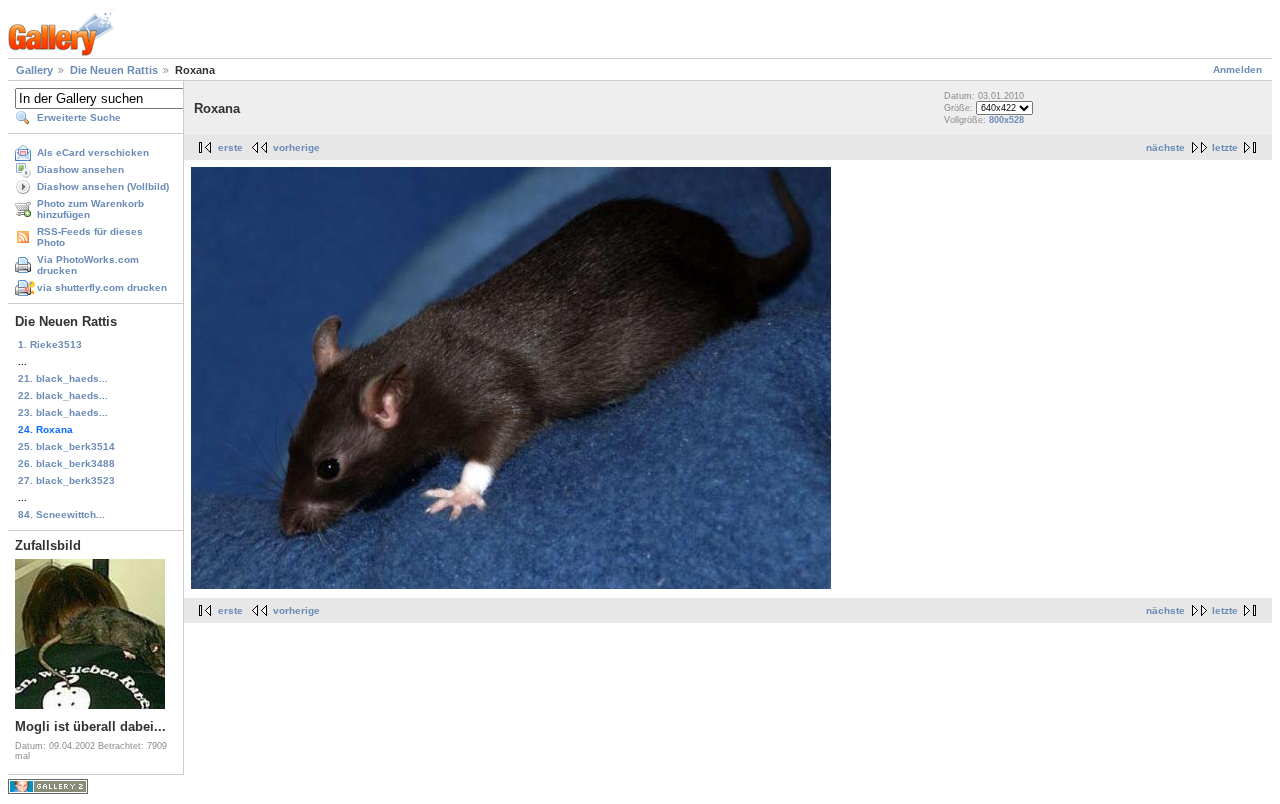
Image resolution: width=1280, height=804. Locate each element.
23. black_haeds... (63, 412)
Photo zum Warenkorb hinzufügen (90, 209)
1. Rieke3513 (50, 344)
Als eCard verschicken (93, 152)
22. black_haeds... (63, 395)
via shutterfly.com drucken (102, 287)
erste (230, 147)
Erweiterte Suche (79, 117)
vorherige (296, 147)
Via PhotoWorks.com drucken (88, 265)
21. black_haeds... (63, 378)
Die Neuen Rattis (114, 70)
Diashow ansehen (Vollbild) (103, 186)
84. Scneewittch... (61, 514)
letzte (1225, 147)
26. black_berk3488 (66, 463)
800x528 (1006, 120)
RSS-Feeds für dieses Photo (90, 237)
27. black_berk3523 (66, 480)
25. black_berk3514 (66, 446)
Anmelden (1237, 69)
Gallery (34, 70)
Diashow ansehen (80, 169)
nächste (1165, 147)
